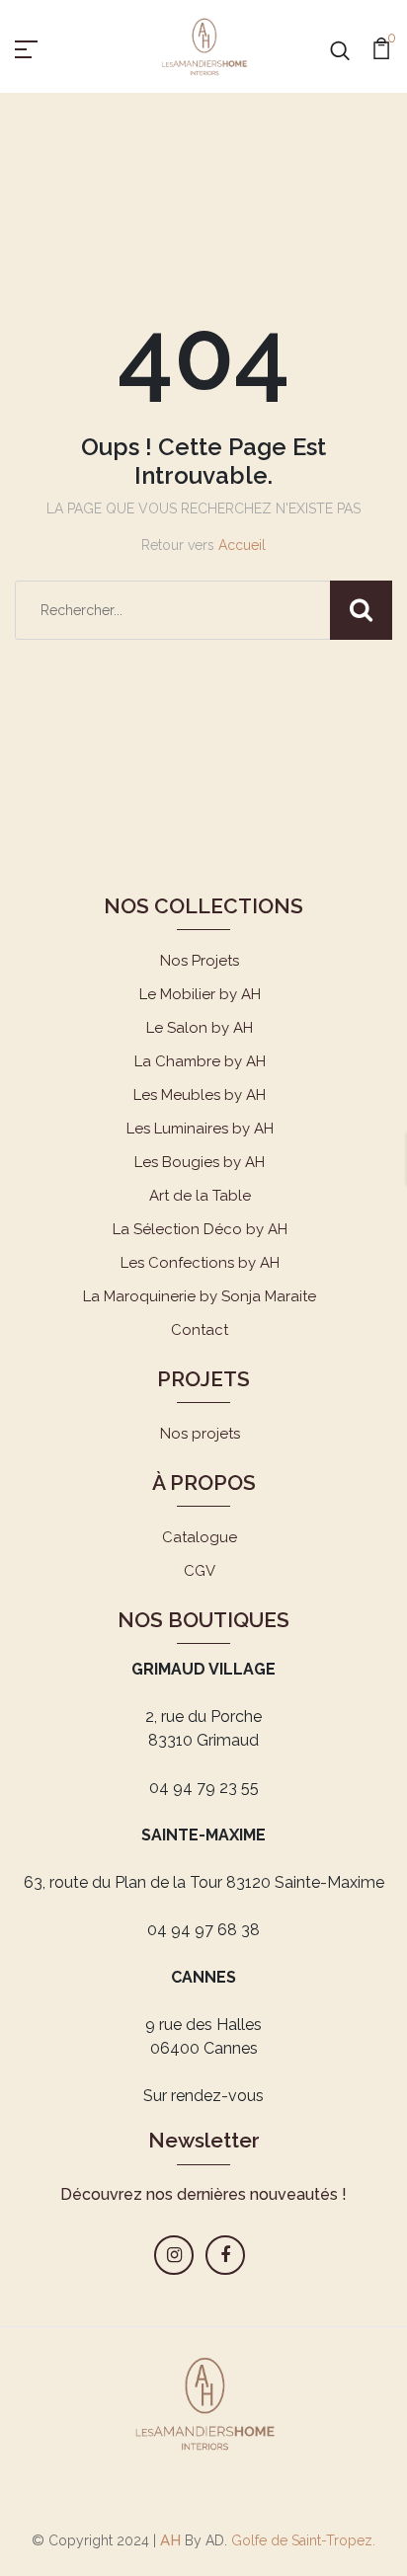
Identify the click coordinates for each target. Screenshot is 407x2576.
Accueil (242, 545)
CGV (200, 1571)
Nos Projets (200, 961)
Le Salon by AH (200, 1028)
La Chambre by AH (200, 1061)
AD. (216, 2540)
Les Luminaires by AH (200, 1129)
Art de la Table (200, 1196)
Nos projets (200, 1434)
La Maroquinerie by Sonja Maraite (200, 1296)
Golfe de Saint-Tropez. (301, 2540)
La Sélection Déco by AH (200, 1229)
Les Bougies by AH (200, 1162)
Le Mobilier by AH (200, 994)
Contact (200, 1330)
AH (170, 2540)
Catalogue (200, 1537)
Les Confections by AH (200, 1263)
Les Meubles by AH (200, 1095)
